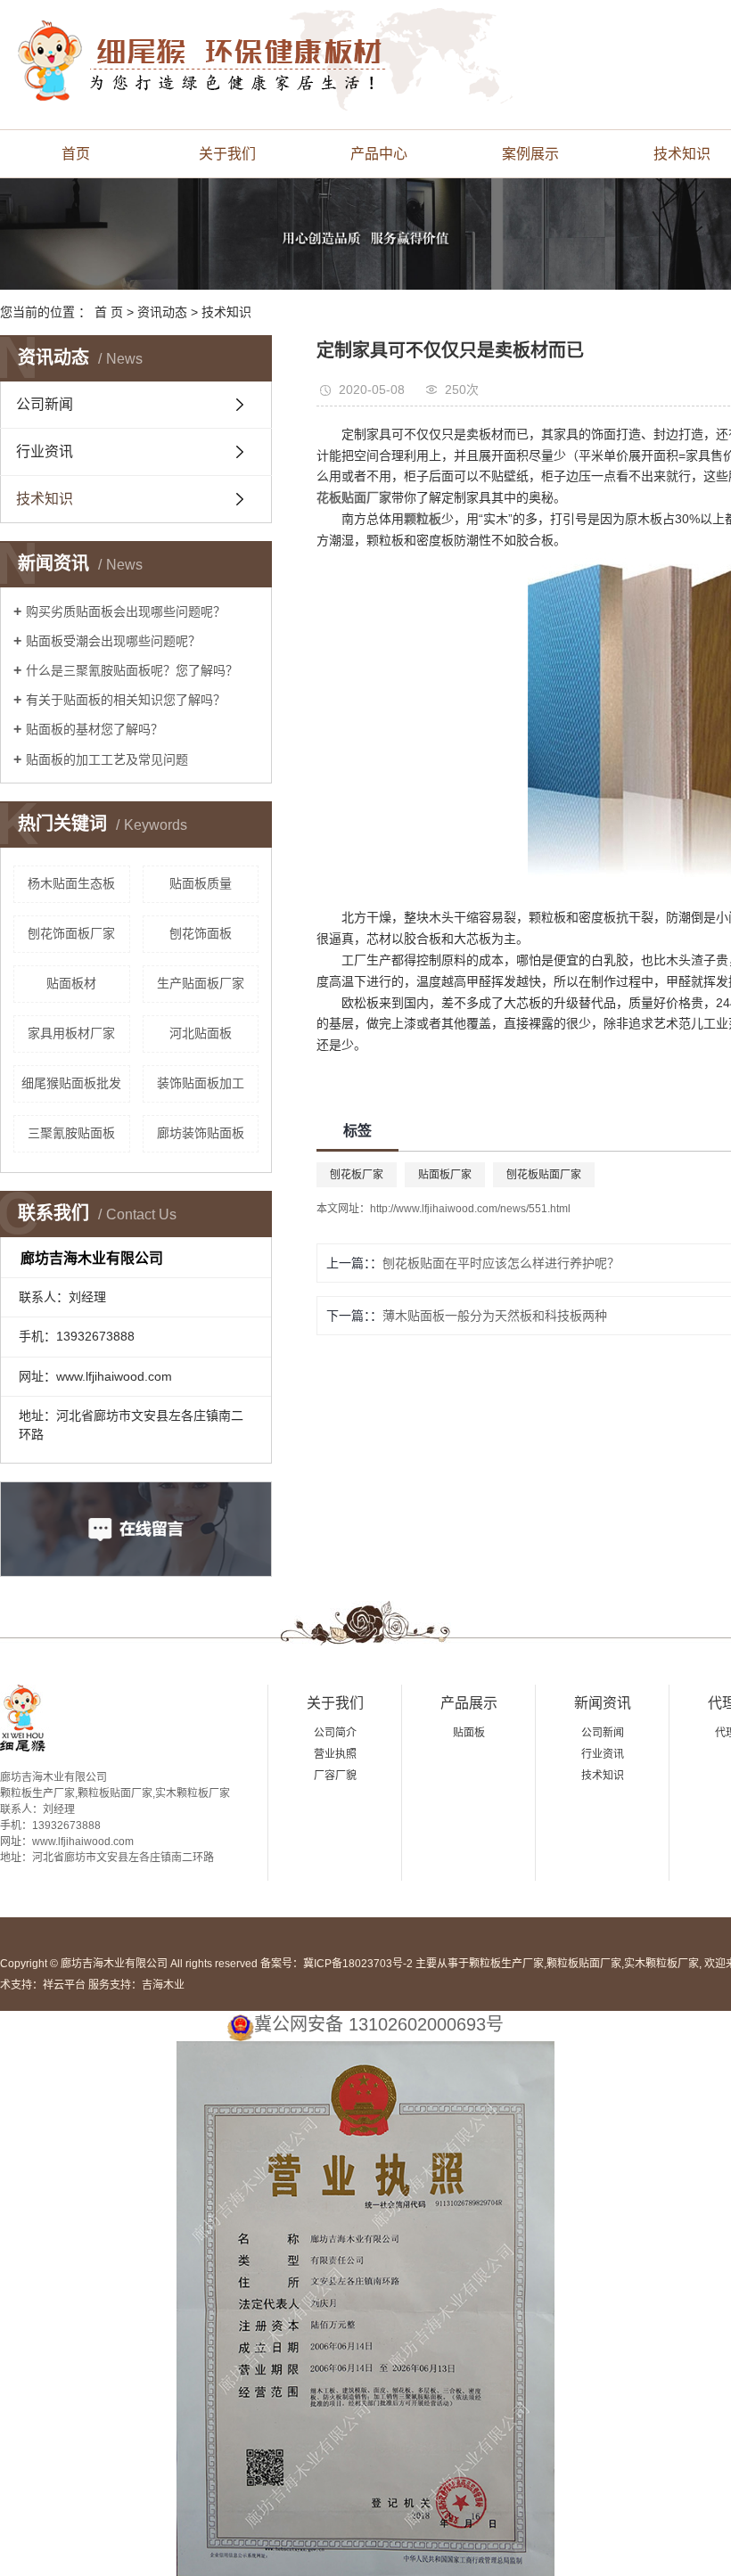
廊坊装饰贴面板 (201, 1133)
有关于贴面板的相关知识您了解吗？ (126, 700)
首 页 (109, 312)
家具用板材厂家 (71, 1033)
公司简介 (335, 1733)
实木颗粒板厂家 (661, 1964)
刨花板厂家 (357, 1175)
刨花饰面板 (201, 933)
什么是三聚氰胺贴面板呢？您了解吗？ (132, 670)
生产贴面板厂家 (201, 983)
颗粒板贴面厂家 (584, 1964)
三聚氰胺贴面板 (71, 1133)
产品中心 (379, 154)
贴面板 (469, 1733)
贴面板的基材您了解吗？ (94, 729)
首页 (76, 154)
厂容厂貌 (335, 1776)
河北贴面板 (201, 1033)
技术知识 (226, 312)
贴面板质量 (201, 883)
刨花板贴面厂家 (544, 1175)
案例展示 (530, 154)
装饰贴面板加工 (201, 1083)
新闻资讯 (603, 1703)
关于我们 (227, 154)
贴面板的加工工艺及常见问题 (107, 759)
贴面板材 (71, 983)
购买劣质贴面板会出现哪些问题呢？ (126, 611)
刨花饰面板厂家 (71, 933)
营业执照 (335, 1754)
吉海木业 (163, 1985)
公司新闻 (45, 404)
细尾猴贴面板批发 (71, 1083)
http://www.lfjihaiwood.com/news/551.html (470, 1209)
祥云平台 (64, 1985)
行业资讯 (45, 451)
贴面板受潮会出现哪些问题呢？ (113, 641)
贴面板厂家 (445, 1175)
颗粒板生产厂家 (506, 1964)
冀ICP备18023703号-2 (358, 1964)
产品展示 (469, 1703)
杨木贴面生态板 (71, 883)
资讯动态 (162, 312)
